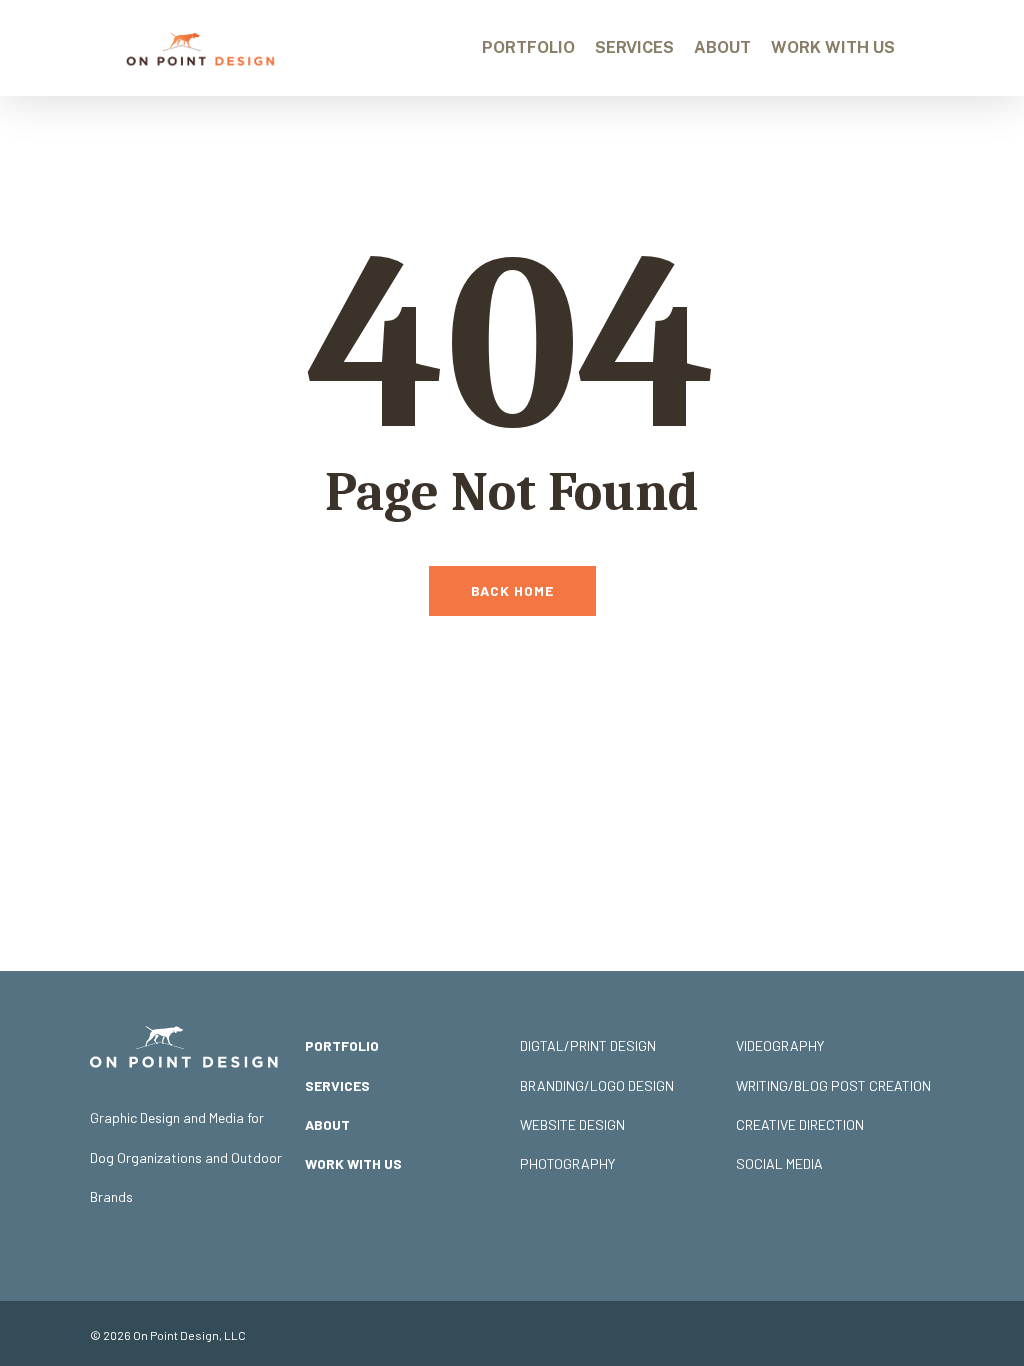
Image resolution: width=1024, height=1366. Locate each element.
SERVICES (337, 1085)
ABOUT (327, 1124)
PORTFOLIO (342, 1045)
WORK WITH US (353, 1163)
